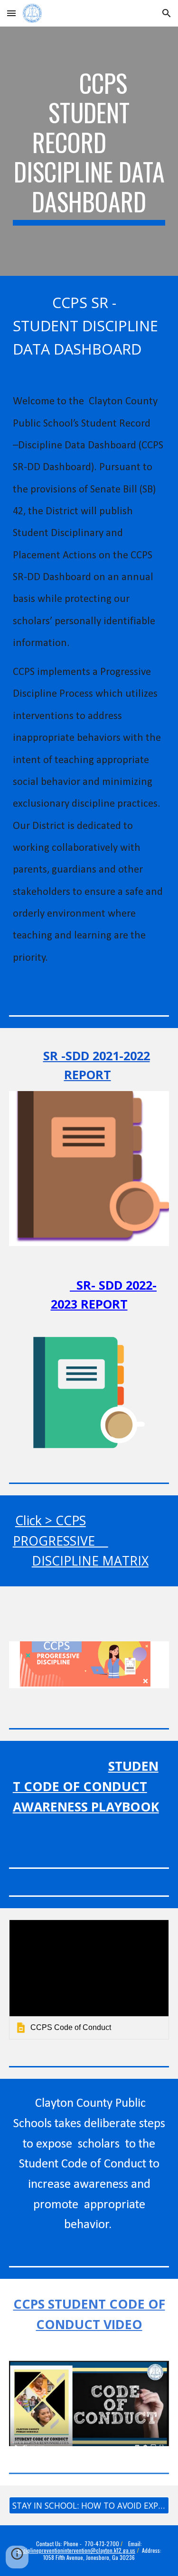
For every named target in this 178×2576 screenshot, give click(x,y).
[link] (89, 1980)
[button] (11, 13)
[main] (89, 151)
